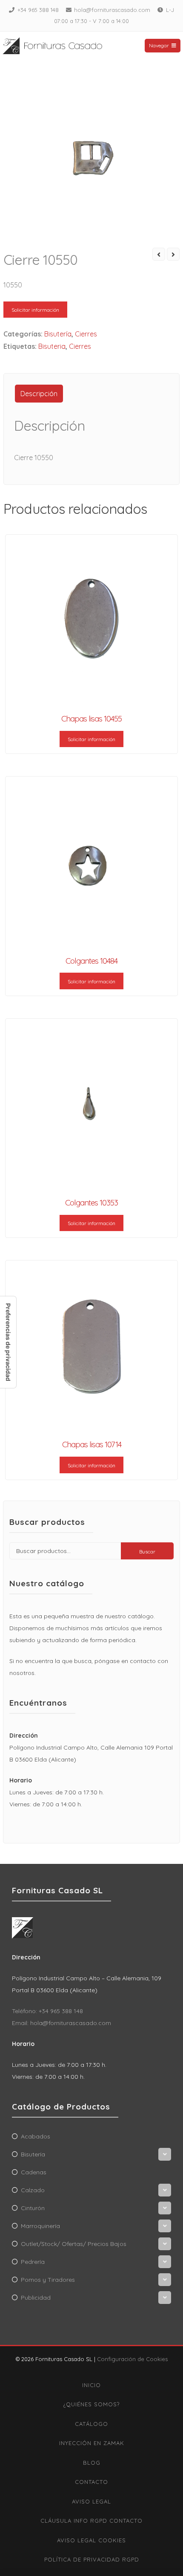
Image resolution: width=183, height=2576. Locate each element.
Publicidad (36, 2298)
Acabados (36, 2136)
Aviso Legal (91, 2501)
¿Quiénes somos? (91, 2404)
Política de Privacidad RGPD (92, 2559)
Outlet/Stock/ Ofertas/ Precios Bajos (74, 2244)
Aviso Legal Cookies (91, 2540)
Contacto (91, 2482)
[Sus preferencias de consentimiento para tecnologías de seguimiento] (8, 1342)
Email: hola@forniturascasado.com (61, 2023)
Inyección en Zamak (92, 2443)
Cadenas (34, 2172)
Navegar (159, 45)
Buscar (147, 1552)
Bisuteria (52, 346)
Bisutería (58, 334)
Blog (92, 2463)
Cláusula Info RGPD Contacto (91, 2521)
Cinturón (33, 2208)
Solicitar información (35, 310)
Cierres (86, 334)
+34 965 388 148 (38, 10)
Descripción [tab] (39, 394)
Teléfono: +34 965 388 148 (47, 2011)
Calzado (33, 2190)
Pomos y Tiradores (48, 2280)
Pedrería (33, 2262)
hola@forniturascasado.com (112, 10)
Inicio (91, 2385)
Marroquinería (40, 2226)
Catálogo (91, 2424)
